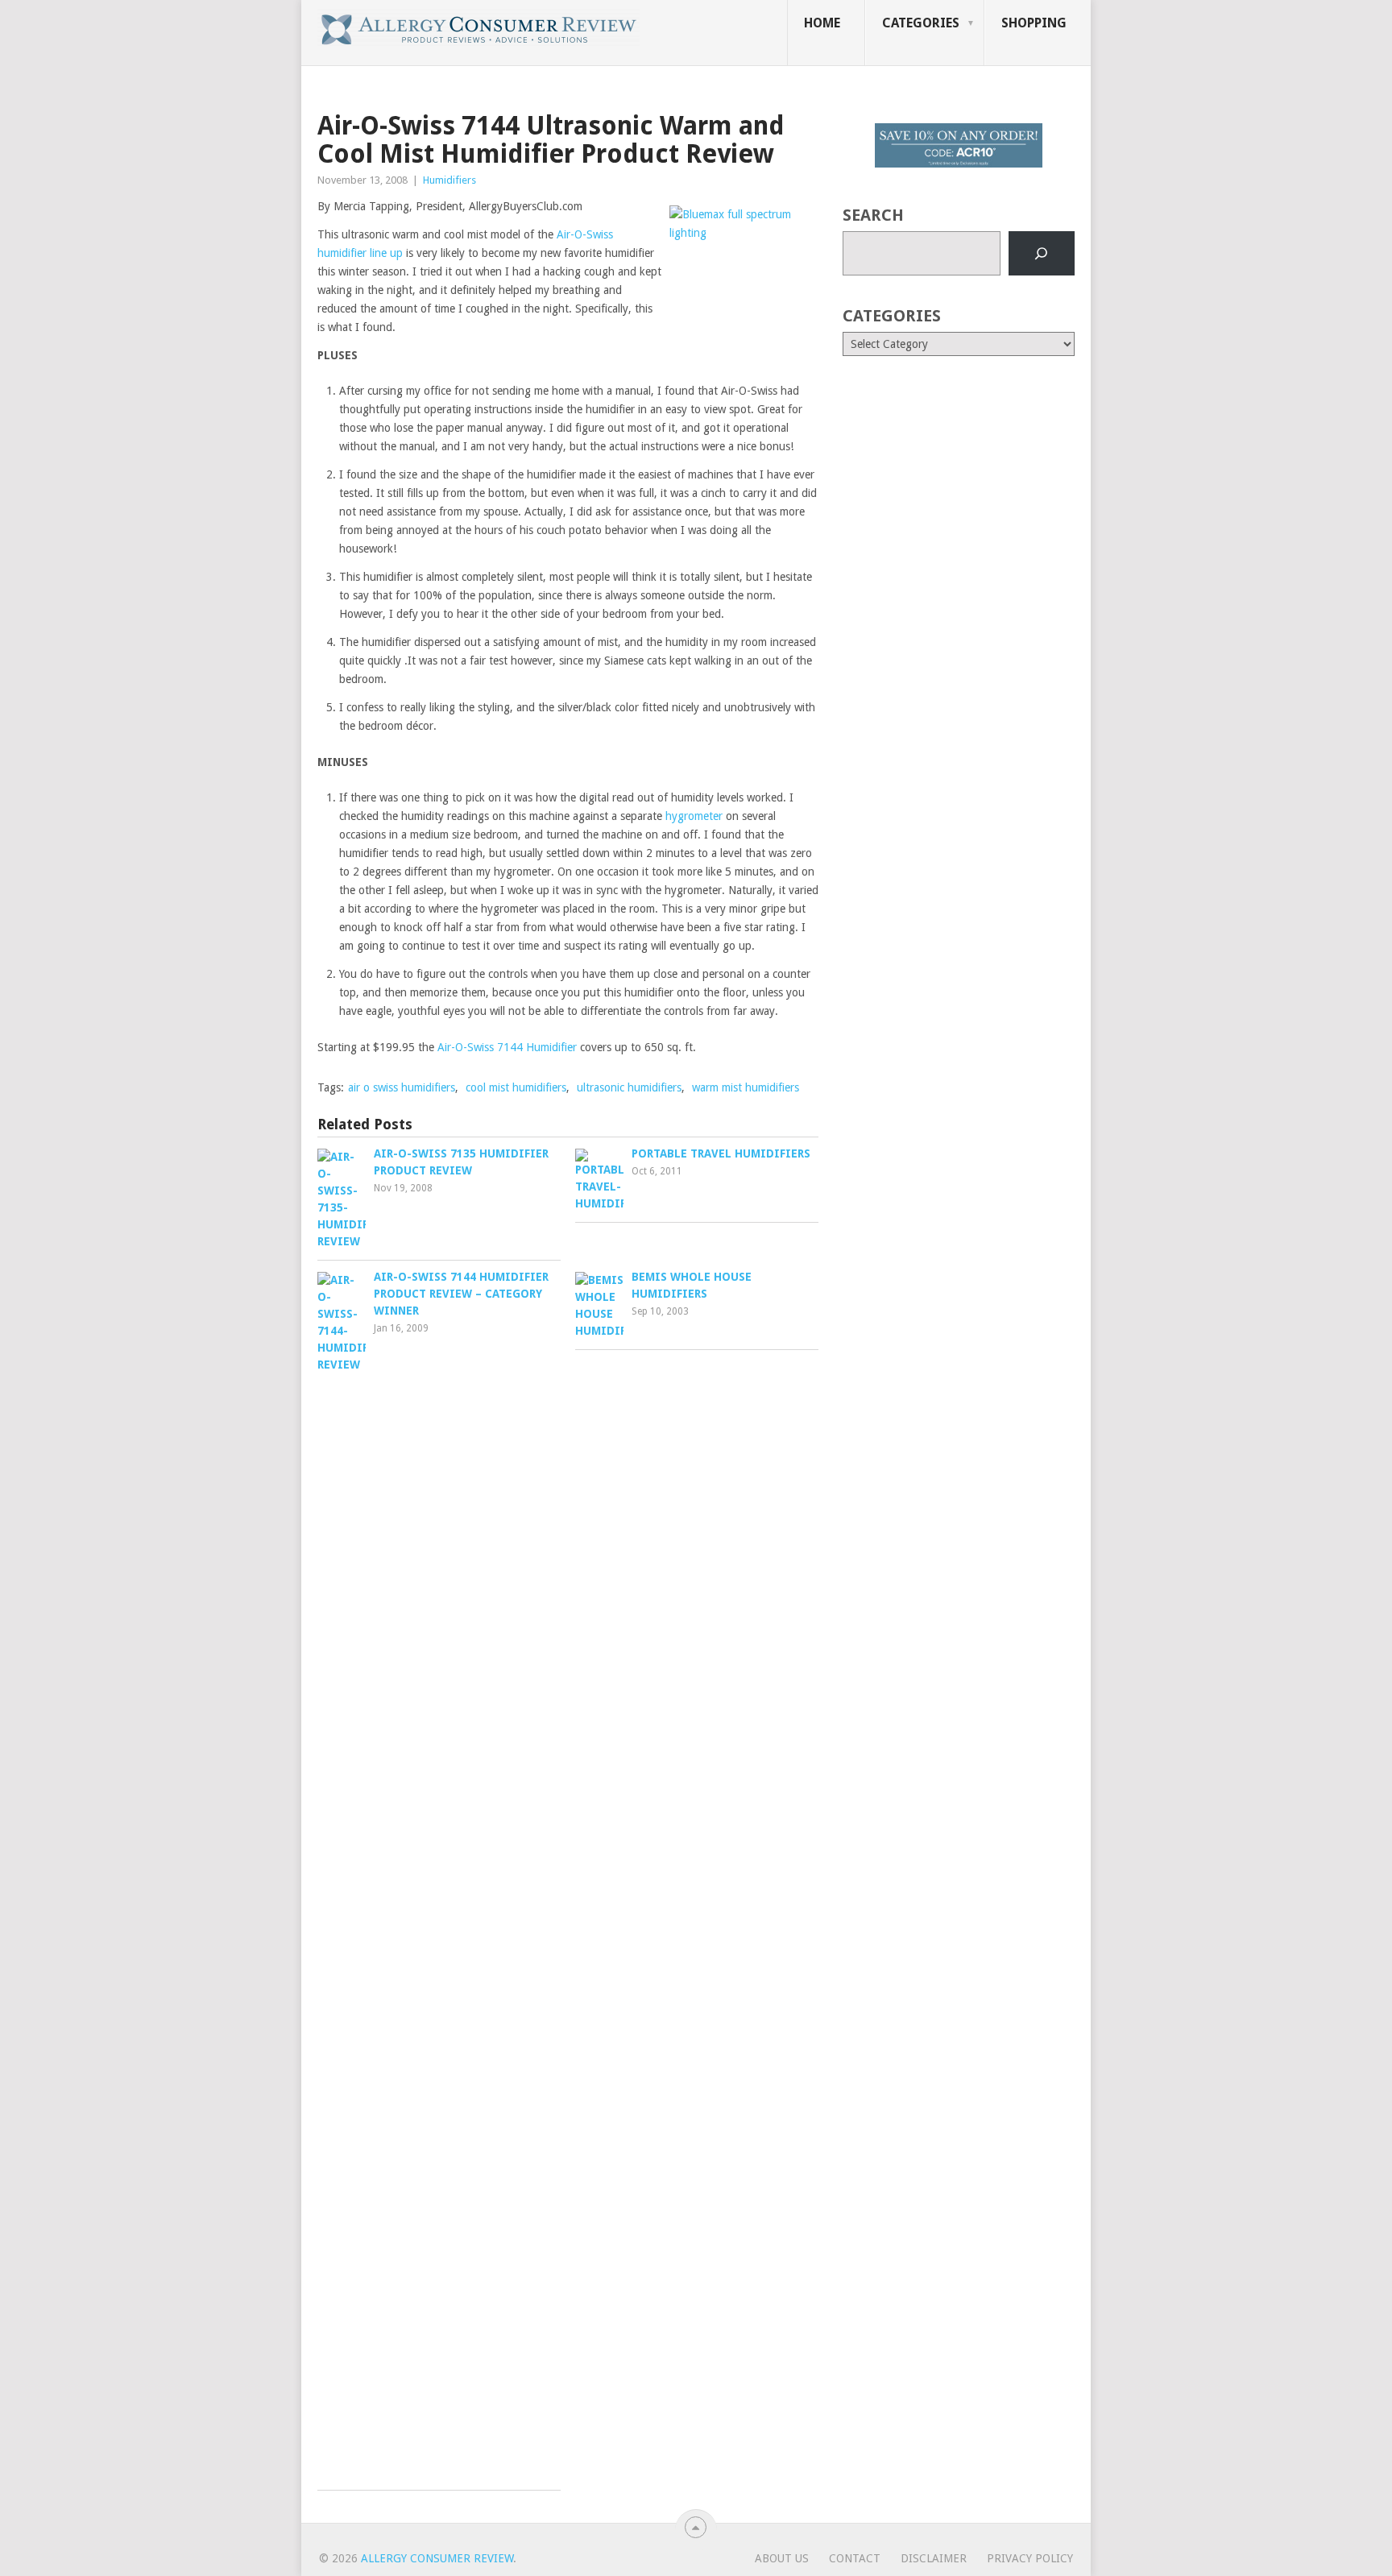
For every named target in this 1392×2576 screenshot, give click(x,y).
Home (822, 23)
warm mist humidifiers (746, 1087)
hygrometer (694, 816)
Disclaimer (934, 2558)
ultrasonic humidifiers (629, 1087)
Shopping (1034, 23)
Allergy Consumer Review (437, 2558)
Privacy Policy (1030, 2558)
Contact (855, 2558)
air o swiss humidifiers (402, 1087)
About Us (782, 2558)
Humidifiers (449, 180)
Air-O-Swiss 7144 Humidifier (507, 1047)
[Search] (1042, 254)
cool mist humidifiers (516, 1087)
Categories (921, 23)
